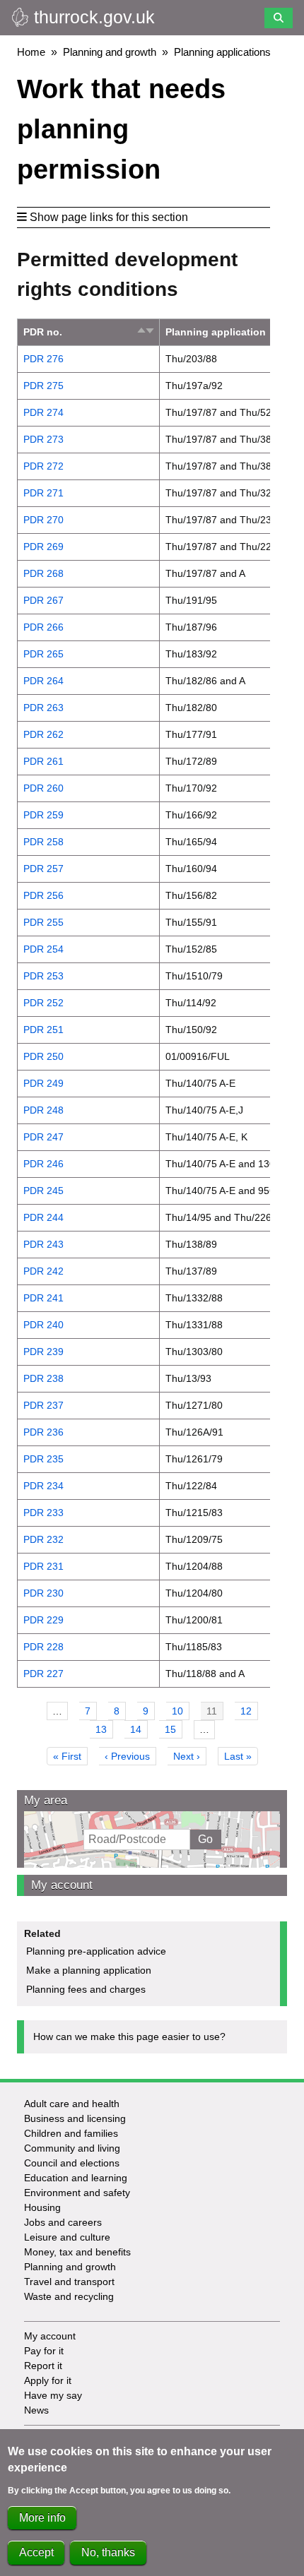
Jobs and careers (63, 2222)
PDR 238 (43, 1378)
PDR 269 (43, 547)
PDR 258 (43, 842)
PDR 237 (43, 1405)
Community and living (72, 2148)
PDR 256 (43, 895)
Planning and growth (110, 52)
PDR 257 (43, 869)
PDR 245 (43, 1191)
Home (31, 52)
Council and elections (72, 2163)
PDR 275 (43, 386)
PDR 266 (43, 627)
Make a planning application (89, 1970)
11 (215, 1713)
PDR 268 (43, 573)
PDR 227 (43, 1674)
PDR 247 (43, 1137)
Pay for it (44, 2351)
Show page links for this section (109, 217)
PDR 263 (43, 708)
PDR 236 (43, 1432)
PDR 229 (43, 1620)
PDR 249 (43, 1083)
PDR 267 (43, 600)
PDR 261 (43, 761)
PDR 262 (43, 734)
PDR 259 (43, 815)
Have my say (53, 2395)
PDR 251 (43, 1030)
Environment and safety (77, 2193)
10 (181, 1711)
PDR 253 (43, 976)
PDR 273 (43, 439)
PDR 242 (43, 1271)
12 (249, 1711)
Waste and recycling (69, 2296)
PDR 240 (43, 1325)
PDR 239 (43, 1352)
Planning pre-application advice (96, 1951)
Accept (36, 2552)
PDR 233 (43, 1513)
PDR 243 (43, 1244)
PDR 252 (43, 1003)
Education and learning (76, 2178)
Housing (42, 2207)
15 (174, 1729)
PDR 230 (43, 1593)
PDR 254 (43, 949)
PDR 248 (43, 1110)
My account (62, 1885)
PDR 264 (43, 681)
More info (42, 2518)
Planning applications (222, 52)
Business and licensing (75, 2118)
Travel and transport (69, 2282)
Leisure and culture (67, 2237)
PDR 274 (43, 412)
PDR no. (43, 332)
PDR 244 (43, 1217)
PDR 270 (43, 520)
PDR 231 (43, 1566)
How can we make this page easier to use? (129, 2037)
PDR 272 (43, 466)
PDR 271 (43, 493)
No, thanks (108, 2552)
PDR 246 (43, 1164)
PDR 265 (43, 654)
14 (139, 1729)
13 (104, 1729)
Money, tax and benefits (77, 2252)
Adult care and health (72, 2104)
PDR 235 (43, 1459)
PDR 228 (43, 1647)
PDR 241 (43, 1298)
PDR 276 (43, 359)
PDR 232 (43, 1539)
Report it (43, 2366)
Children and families (71, 2133)
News (36, 2410)
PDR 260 (43, 788)
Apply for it (48, 2380)
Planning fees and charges (86, 1989)
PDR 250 (43, 1056)
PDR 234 (43, 1486)
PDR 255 (43, 922)
